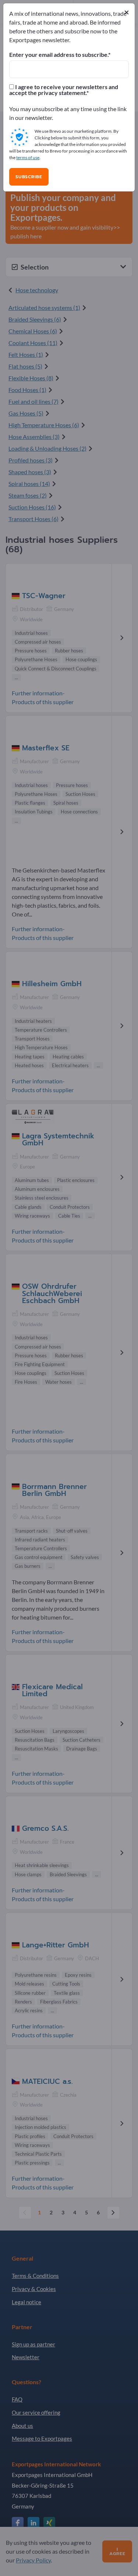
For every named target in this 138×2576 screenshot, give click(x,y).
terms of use (28, 158)
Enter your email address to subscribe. (59, 55)
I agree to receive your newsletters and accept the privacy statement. (64, 90)
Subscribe (29, 177)
